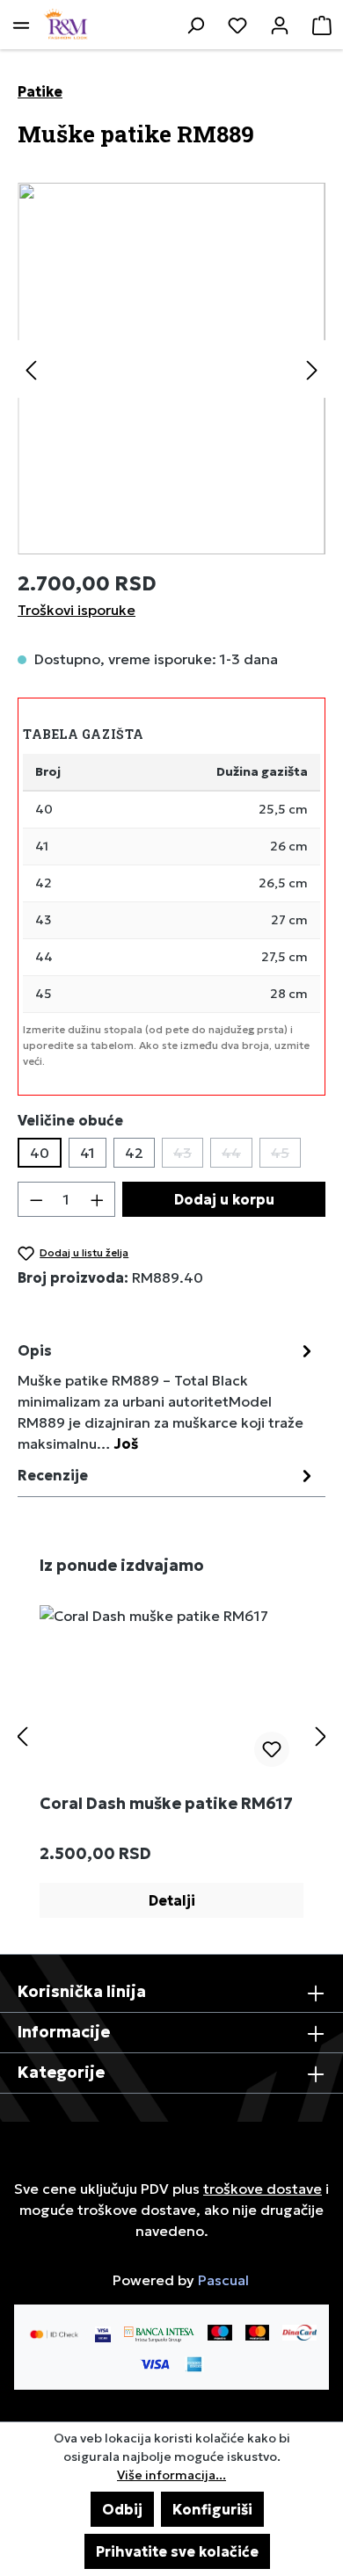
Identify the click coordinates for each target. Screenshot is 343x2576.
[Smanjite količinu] (36, 1199)
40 (40, 1153)
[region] (171, 369)
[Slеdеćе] (312, 369)
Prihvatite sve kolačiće (177, 2551)
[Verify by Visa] (103, 2333)
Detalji (172, 1900)
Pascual (223, 2280)
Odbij (122, 2509)
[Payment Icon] (159, 2333)
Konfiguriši (212, 2509)
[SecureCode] (54, 2333)
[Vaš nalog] (280, 25)
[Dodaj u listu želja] (272, 1749)
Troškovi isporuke (77, 610)
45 (286, 1156)
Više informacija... (171, 2475)
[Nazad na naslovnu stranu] (66, 25)
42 (134, 1153)
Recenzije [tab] (53, 1475)
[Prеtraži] (195, 25)
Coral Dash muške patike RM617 (166, 1804)
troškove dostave (263, 2189)
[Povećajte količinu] (98, 1199)
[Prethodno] (31, 369)
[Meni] (21, 25)
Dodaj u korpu (224, 1199)
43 (188, 1156)
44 (237, 1156)
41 (88, 1153)
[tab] (167, 1396)
